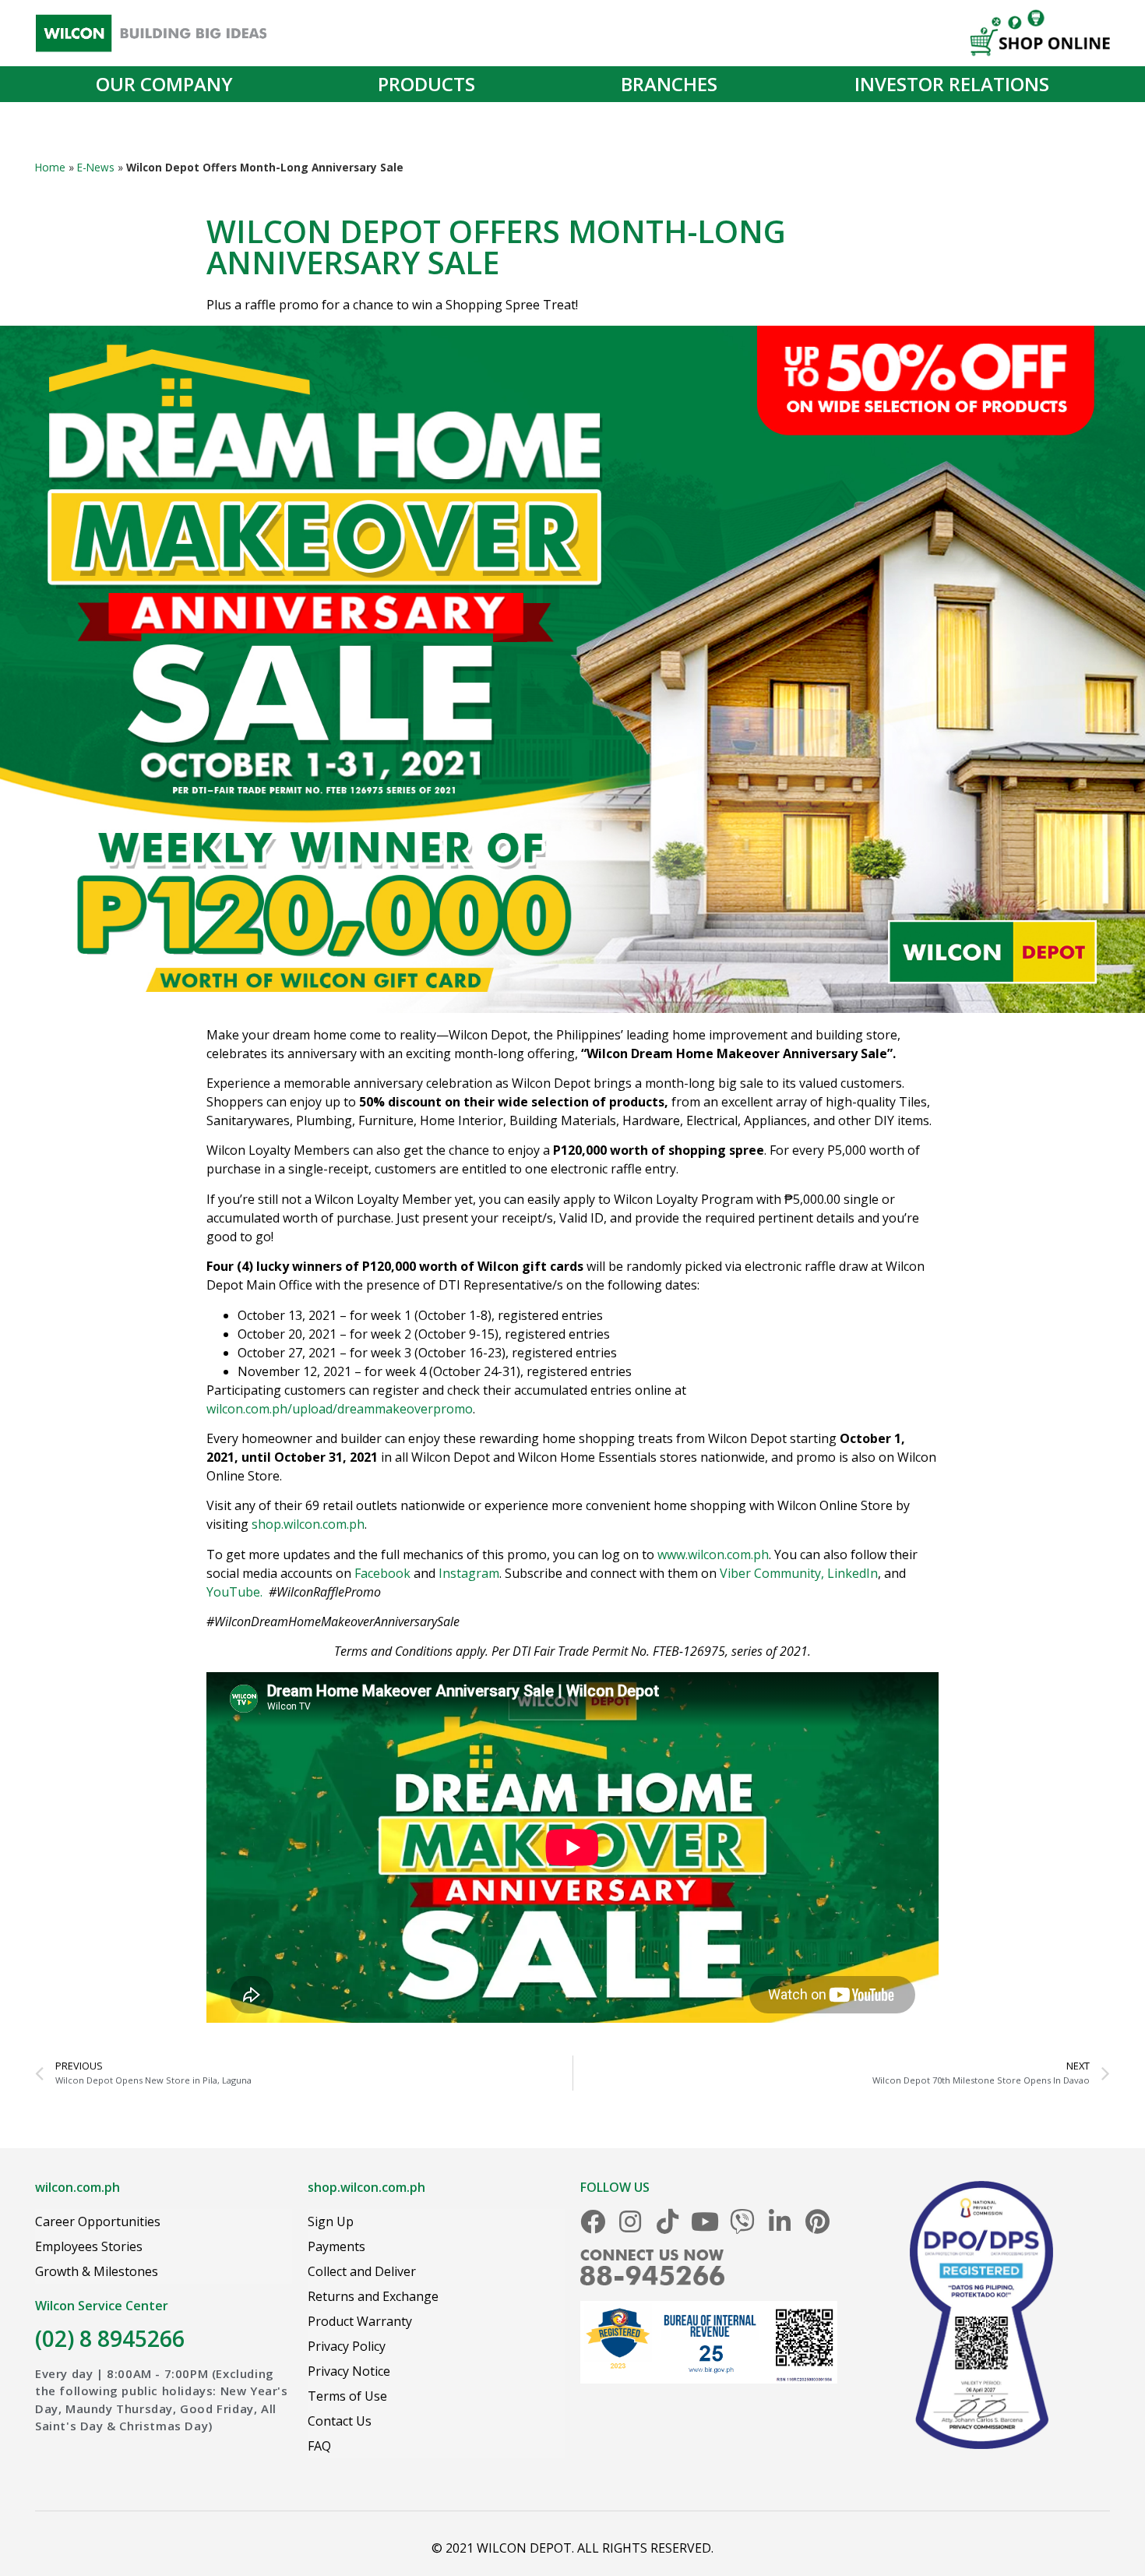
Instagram (469, 1573)
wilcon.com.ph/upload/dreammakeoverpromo (340, 1409)
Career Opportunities (98, 2221)
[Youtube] (705, 2221)
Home (50, 167)
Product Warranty (360, 2321)
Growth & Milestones (97, 2271)
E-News (96, 167)
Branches (669, 84)
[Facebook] (593, 2221)
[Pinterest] (817, 2221)
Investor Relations (952, 84)
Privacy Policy (347, 2346)
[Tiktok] (668, 2221)
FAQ (319, 2446)
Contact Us (340, 2421)
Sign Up (331, 2221)
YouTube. (234, 1592)
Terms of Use (347, 2396)
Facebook (382, 1573)
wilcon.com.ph (78, 2187)
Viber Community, (772, 1573)
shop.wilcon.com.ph (308, 1524)
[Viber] (742, 2221)
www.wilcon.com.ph (713, 1554)
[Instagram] (630, 2221)
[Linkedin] (780, 2221)
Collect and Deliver (362, 2271)
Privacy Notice (349, 2371)
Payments (336, 2246)
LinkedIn (853, 1573)
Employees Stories (89, 2246)
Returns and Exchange (373, 2296)
